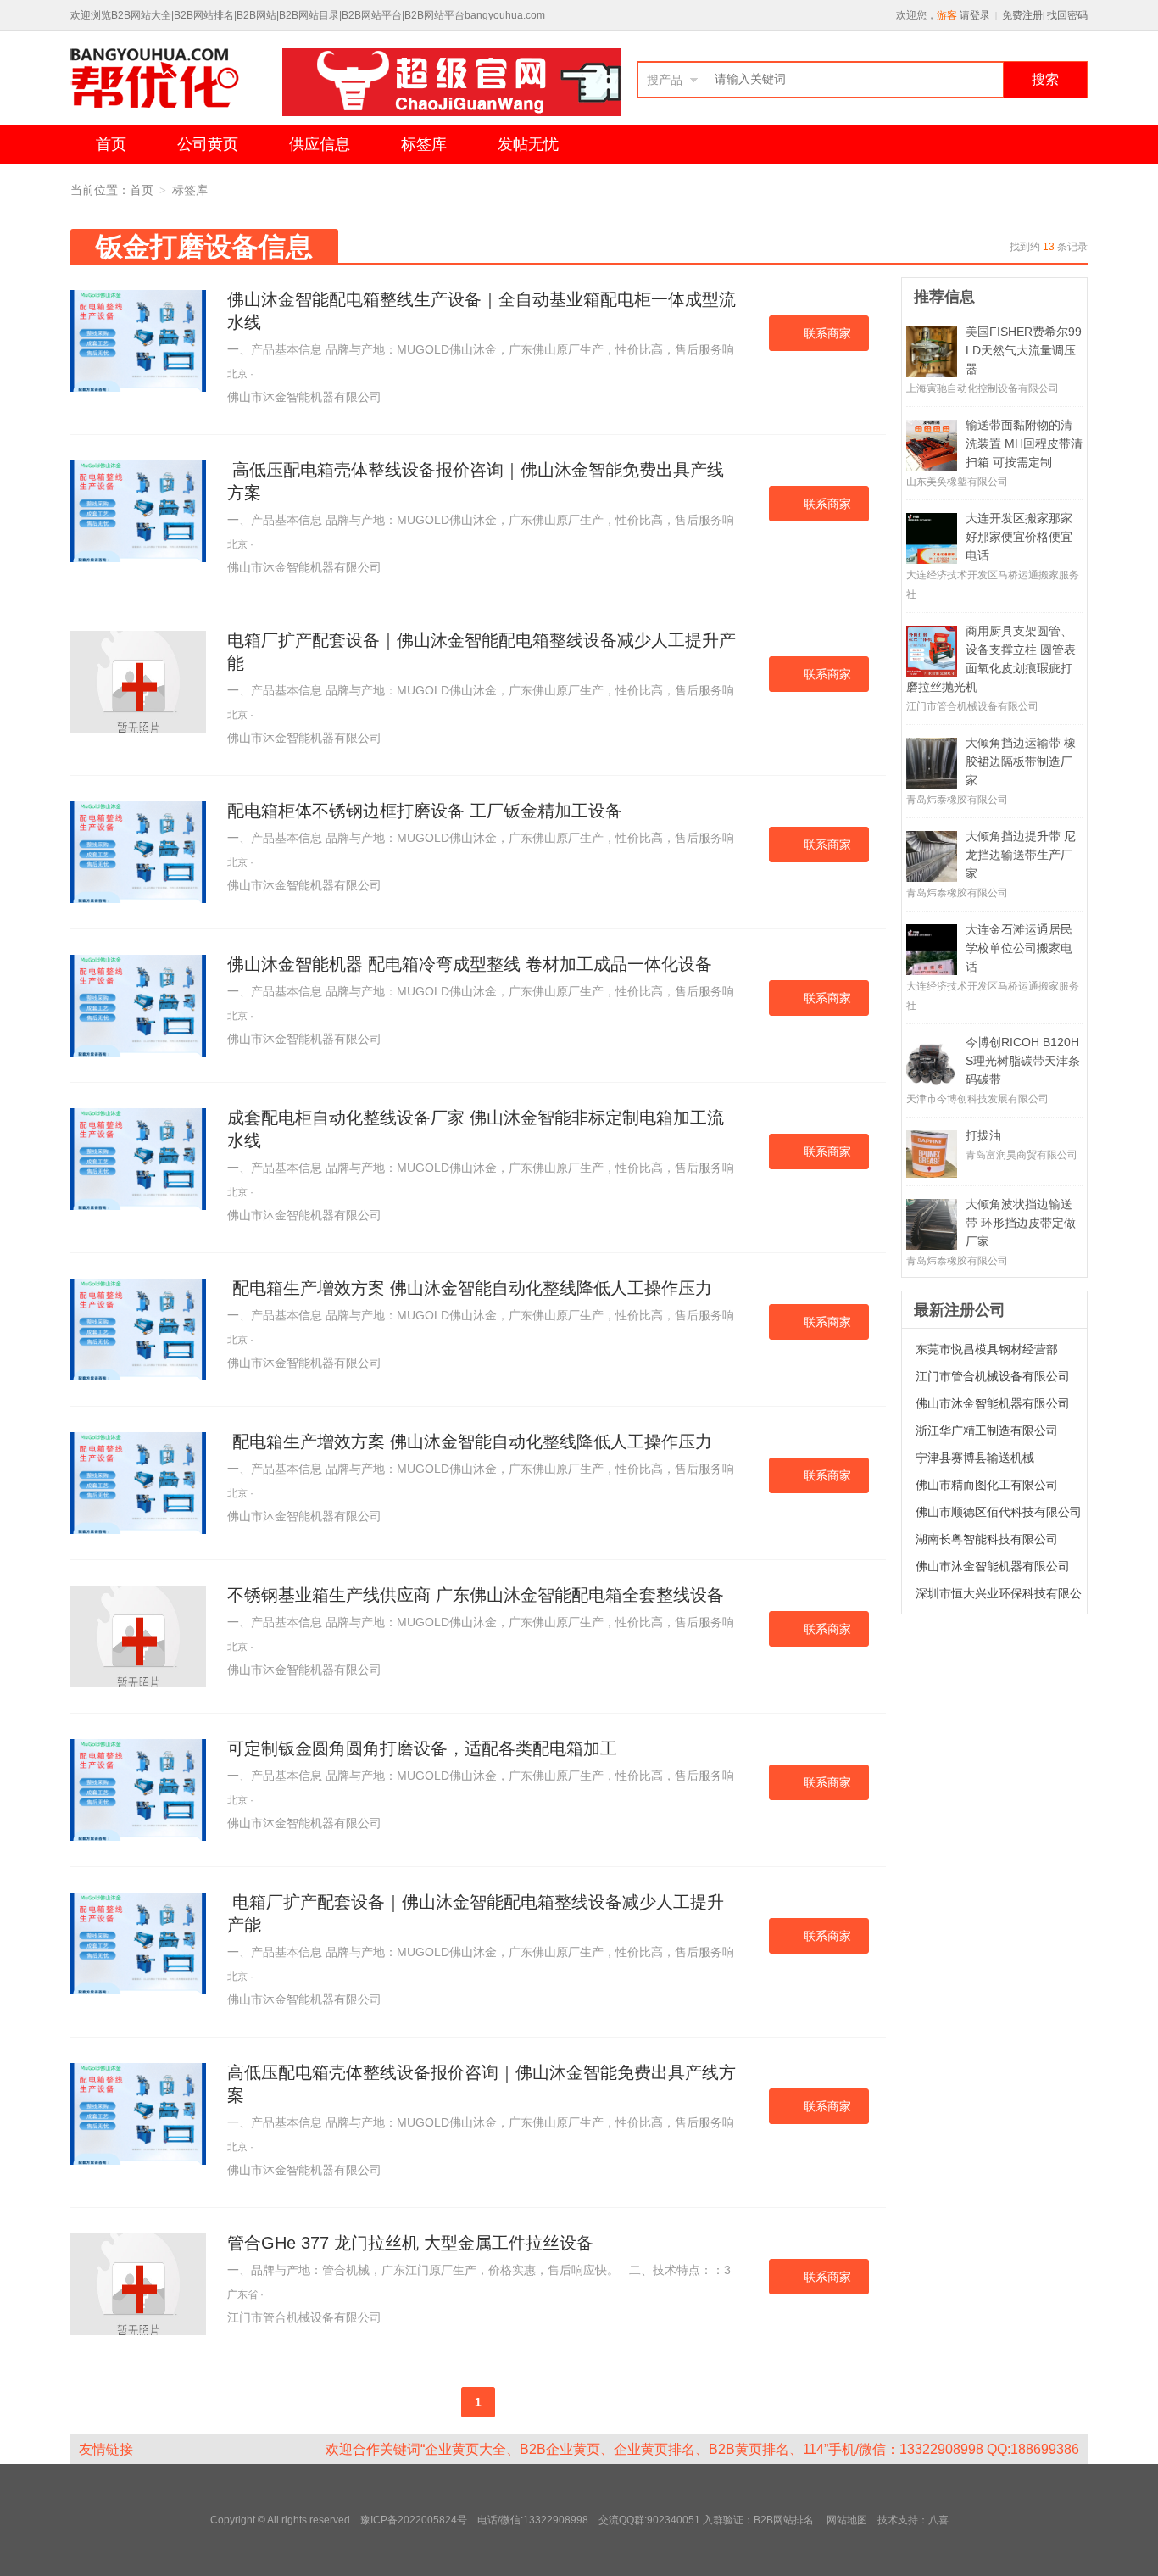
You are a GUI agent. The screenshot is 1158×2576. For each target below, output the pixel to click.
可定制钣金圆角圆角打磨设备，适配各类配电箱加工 (422, 1748)
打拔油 (983, 1135)
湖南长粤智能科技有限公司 (987, 1539)
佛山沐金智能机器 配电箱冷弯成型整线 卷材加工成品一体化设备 (470, 964)
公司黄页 (208, 144)
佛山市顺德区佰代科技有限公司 (999, 1512)
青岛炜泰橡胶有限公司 (957, 800)
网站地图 (847, 2520)
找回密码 (1067, 15)
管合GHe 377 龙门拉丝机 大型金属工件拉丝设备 (410, 2243)
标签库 (424, 144)
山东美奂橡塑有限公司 (957, 482)
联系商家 (827, 333)
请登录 (975, 15)
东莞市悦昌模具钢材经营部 (987, 1349)
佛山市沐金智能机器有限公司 (304, 397)
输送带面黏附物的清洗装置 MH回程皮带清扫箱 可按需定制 (1024, 443)
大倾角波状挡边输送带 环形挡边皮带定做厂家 (1021, 1223)
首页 (111, 144)
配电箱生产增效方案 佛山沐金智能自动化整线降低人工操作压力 (470, 1288)
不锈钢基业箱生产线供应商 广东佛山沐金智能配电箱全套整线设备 (476, 1595)
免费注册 (1022, 15)
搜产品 (665, 80)
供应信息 (320, 144)
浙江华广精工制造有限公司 (987, 1430)
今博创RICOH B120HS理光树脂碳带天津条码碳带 (1023, 1061)
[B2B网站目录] (176, 82)
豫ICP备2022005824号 (415, 2520)
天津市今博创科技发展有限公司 (977, 1099)
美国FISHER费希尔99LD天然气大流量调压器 (1024, 350)
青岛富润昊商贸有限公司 (1022, 1155)
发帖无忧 (528, 144)
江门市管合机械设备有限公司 (304, 2317)
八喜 (938, 2520)
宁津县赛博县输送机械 (975, 1458)
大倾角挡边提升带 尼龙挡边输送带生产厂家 (1021, 855)
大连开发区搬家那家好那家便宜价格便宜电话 (1019, 537)
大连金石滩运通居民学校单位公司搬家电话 (1019, 948)
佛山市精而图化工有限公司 (987, 1485)
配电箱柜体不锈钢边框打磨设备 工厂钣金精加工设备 (425, 811)
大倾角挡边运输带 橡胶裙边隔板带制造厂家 (1021, 761)
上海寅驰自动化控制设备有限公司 (983, 388)
